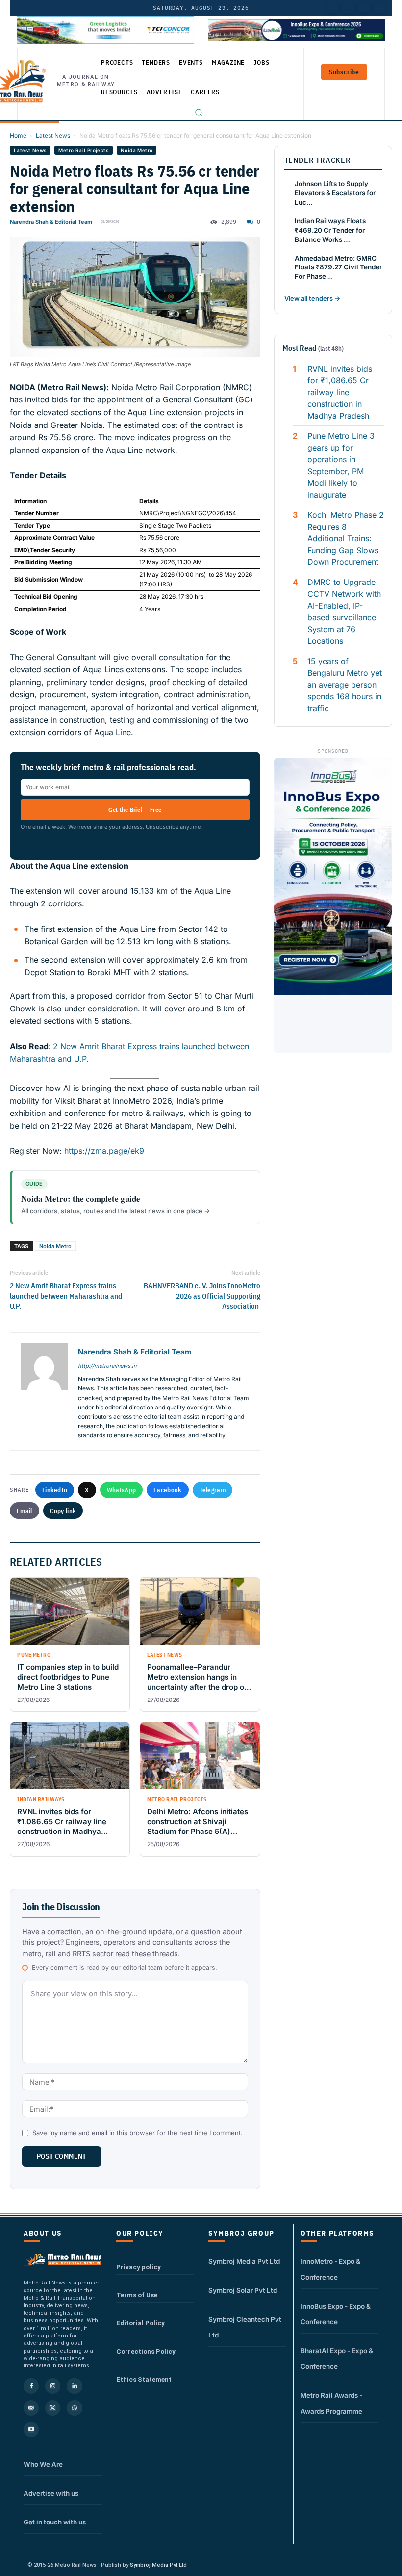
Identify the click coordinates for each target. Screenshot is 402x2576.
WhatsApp (121, 1490)
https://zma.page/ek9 (103, 1151)
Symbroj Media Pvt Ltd (244, 2261)
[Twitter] (349, 8)
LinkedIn (55, 1490)
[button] (199, 112)
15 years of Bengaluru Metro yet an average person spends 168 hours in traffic (345, 685)
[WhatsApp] (74, 2408)
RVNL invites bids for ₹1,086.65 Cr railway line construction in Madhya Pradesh (340, 392)
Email (25, 1511)
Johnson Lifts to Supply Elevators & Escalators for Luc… (335, 193)
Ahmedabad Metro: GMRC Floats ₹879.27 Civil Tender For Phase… (338, 267)
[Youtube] (364, 8)
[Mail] (31, 2408)
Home (18, 136)
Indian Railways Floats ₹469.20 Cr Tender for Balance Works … (330, 230)
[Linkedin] (74, 2386)
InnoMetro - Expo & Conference (330, 2269)
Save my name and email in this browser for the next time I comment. (138, 2133)
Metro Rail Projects (84, 150)
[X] (53, 2408)
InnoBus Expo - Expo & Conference (336, 2314)
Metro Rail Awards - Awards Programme (331, 2403)
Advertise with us (51, 2493)
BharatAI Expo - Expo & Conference (337, 2359)
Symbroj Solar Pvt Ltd (243, 2290)
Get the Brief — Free (135, 810)
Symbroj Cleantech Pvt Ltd (245, 2327)
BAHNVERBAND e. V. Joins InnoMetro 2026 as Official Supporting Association (202, 1296)
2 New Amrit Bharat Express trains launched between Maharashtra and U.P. (66, 1296)
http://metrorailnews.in (107, 1366)
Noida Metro (137, 150)
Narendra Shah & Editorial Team (51, 222)
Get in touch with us (55, 2522)
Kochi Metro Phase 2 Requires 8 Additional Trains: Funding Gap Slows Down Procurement (346, 538)
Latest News (53, 136)
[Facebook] (380, 8)
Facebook (167, 1490)
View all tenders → (312, 298)
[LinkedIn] (333, 8)
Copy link (63, 1511)
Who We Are (43, 2464)
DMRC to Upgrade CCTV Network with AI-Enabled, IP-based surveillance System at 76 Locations (344, 611)
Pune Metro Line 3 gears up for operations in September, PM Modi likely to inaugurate (341, 465)
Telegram (213, 1490)
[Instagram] (53, 2386)
